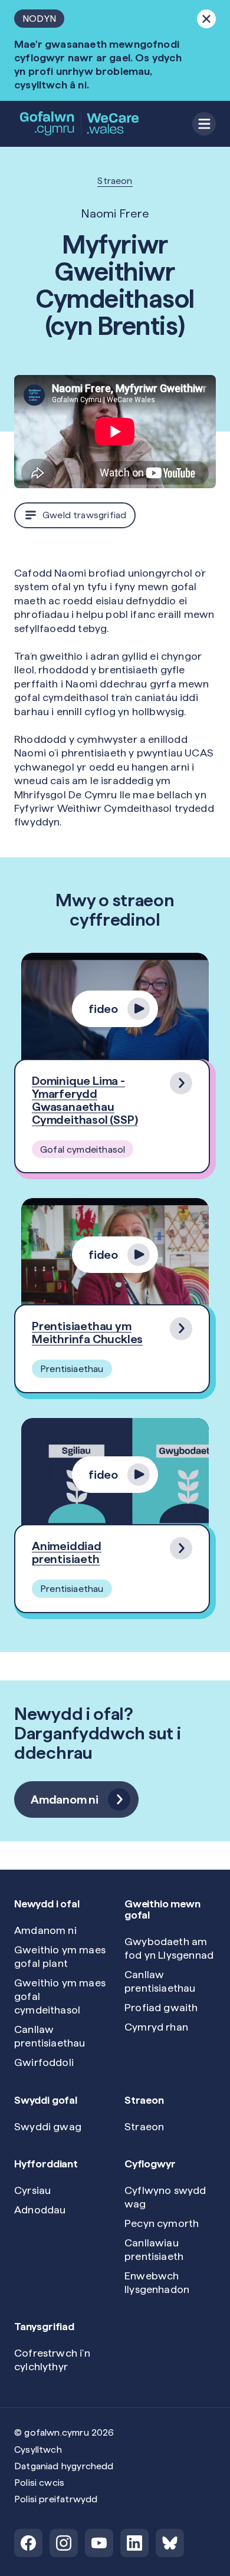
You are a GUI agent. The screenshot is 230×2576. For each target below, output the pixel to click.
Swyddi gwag (48, 2126)
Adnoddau (40, 2210)
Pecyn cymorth (162, 2223)
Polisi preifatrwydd (56, 2499)
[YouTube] (99, 2543)
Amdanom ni (45, 1930)
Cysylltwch (38, 2450)
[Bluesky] (170, 2543)
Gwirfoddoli (44, 2062)
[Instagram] (64, 2543)
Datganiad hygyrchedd (64, 2466)
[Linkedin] (134, 2543)
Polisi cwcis (39, 2483)
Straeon (115, 181)
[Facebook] (28, 2543)
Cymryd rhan (156, 2027)
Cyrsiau (32, 2190)
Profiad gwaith (161, 2007)
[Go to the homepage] (80, 124)
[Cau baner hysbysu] (206, 19)
